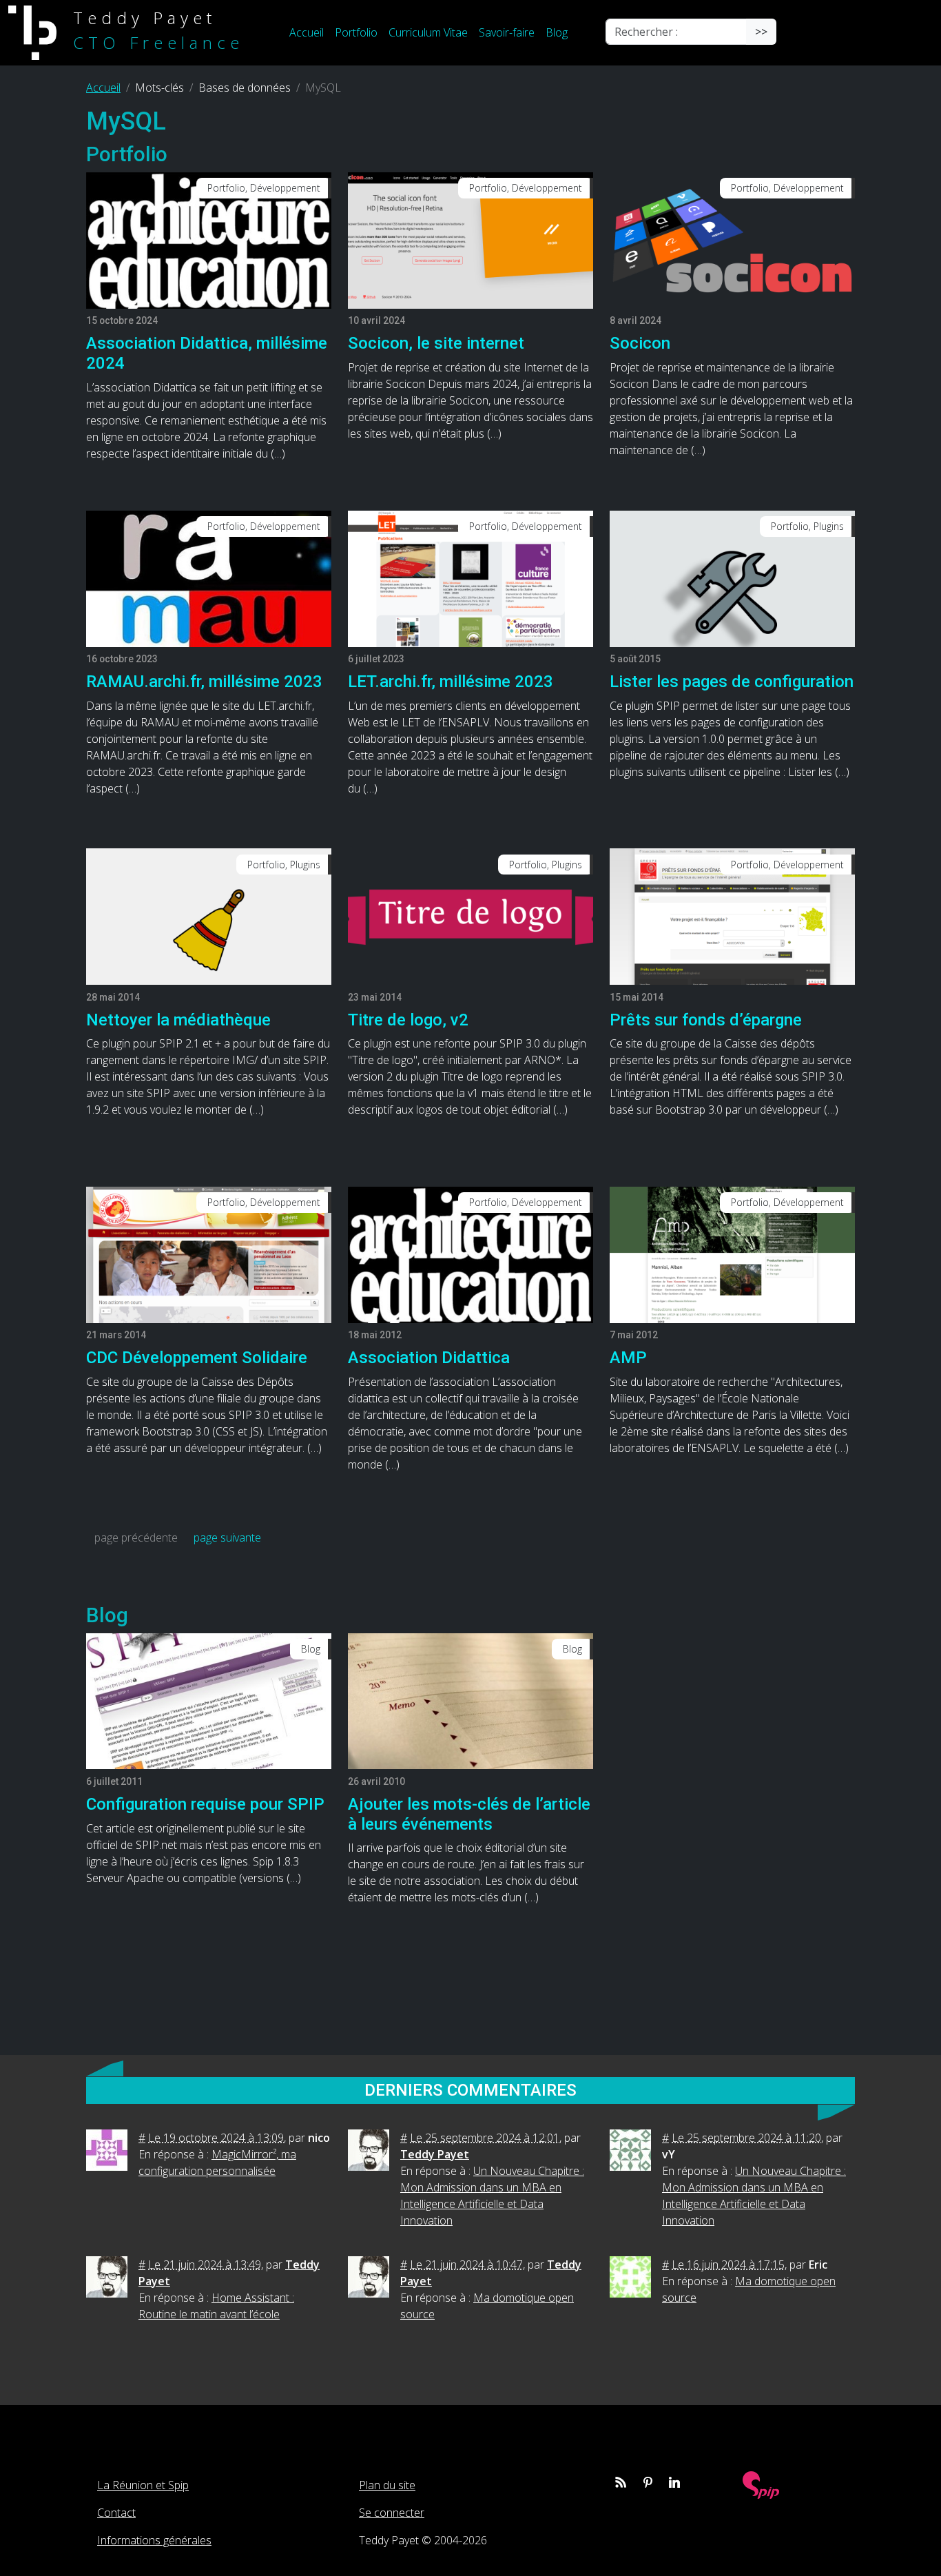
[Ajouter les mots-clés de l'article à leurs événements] (470, 1700)
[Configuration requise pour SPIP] (209, 1700)
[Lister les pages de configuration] (732, 577)
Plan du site (387, 2485)
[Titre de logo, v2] (470, 916)
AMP (628, 1358)
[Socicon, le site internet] (470, 239)
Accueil (307, 32)
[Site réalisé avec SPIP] (761, 2483)
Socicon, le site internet (436, 343)
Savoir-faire (507, 32)
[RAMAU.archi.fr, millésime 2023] (209, 577)
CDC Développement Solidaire (197, 1358)
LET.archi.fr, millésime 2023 (451, 682)
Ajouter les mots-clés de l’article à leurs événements (469, 1814)
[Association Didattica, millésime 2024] (209, 239)
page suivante (227, 1537)
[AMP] (732, 1254)
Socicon (640, 343)
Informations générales (154, 2540)
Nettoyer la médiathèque (178, 1020)
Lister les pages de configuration (732, 682)
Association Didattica (429, 1358)
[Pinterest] (648, 2482)
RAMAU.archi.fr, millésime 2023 (204, 682)
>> (761, 32)
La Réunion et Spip (143, 2485)
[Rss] (621, 2482)
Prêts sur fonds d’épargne (706, 1020)
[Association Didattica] (470, 1254)
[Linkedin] (674, 2482)
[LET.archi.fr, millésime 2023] (470, 577)
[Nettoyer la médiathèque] (209, 916)
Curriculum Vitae (428, 32)
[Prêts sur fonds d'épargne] (732, 916)
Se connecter (392, 2513)
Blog (557, 32)
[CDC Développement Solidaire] (209, 1254)
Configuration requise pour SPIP (205, 1804)
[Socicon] (732, 239)
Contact (116, 2513)
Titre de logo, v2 (408, 1020)
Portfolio (356, 32)
